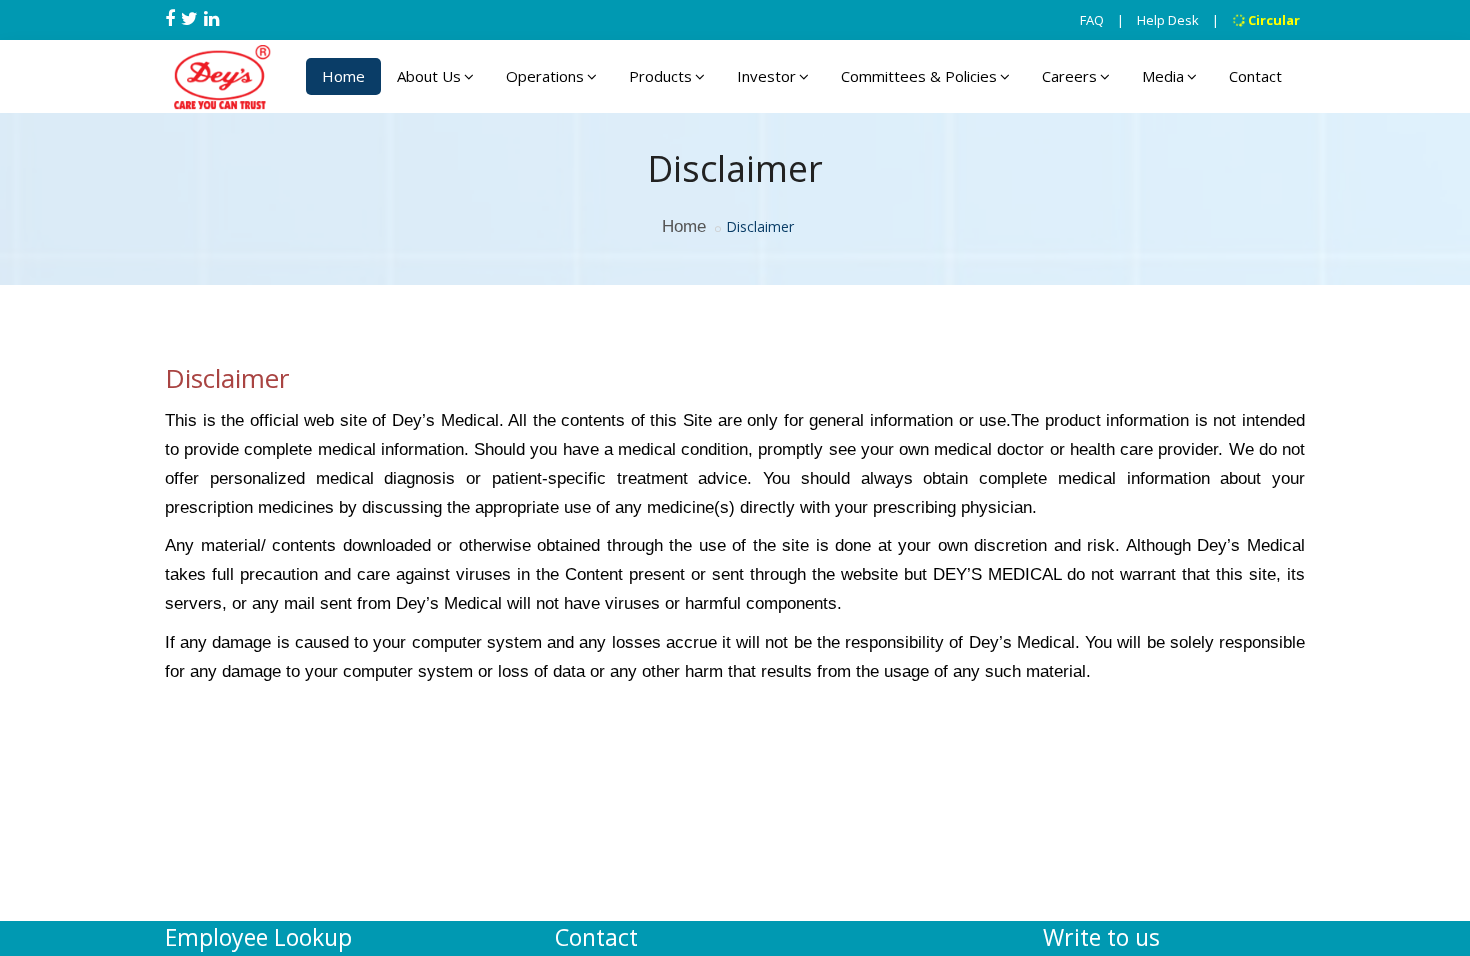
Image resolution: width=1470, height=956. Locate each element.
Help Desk (1168, 20)
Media (1163, 76)
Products (660, 76)
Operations (545, 76)
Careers (1069, 76)
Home (343, 76)
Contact (1255, 76)
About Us (429, 76)
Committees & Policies (919, 76)
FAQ (1092, 20)
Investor (766, 76)
